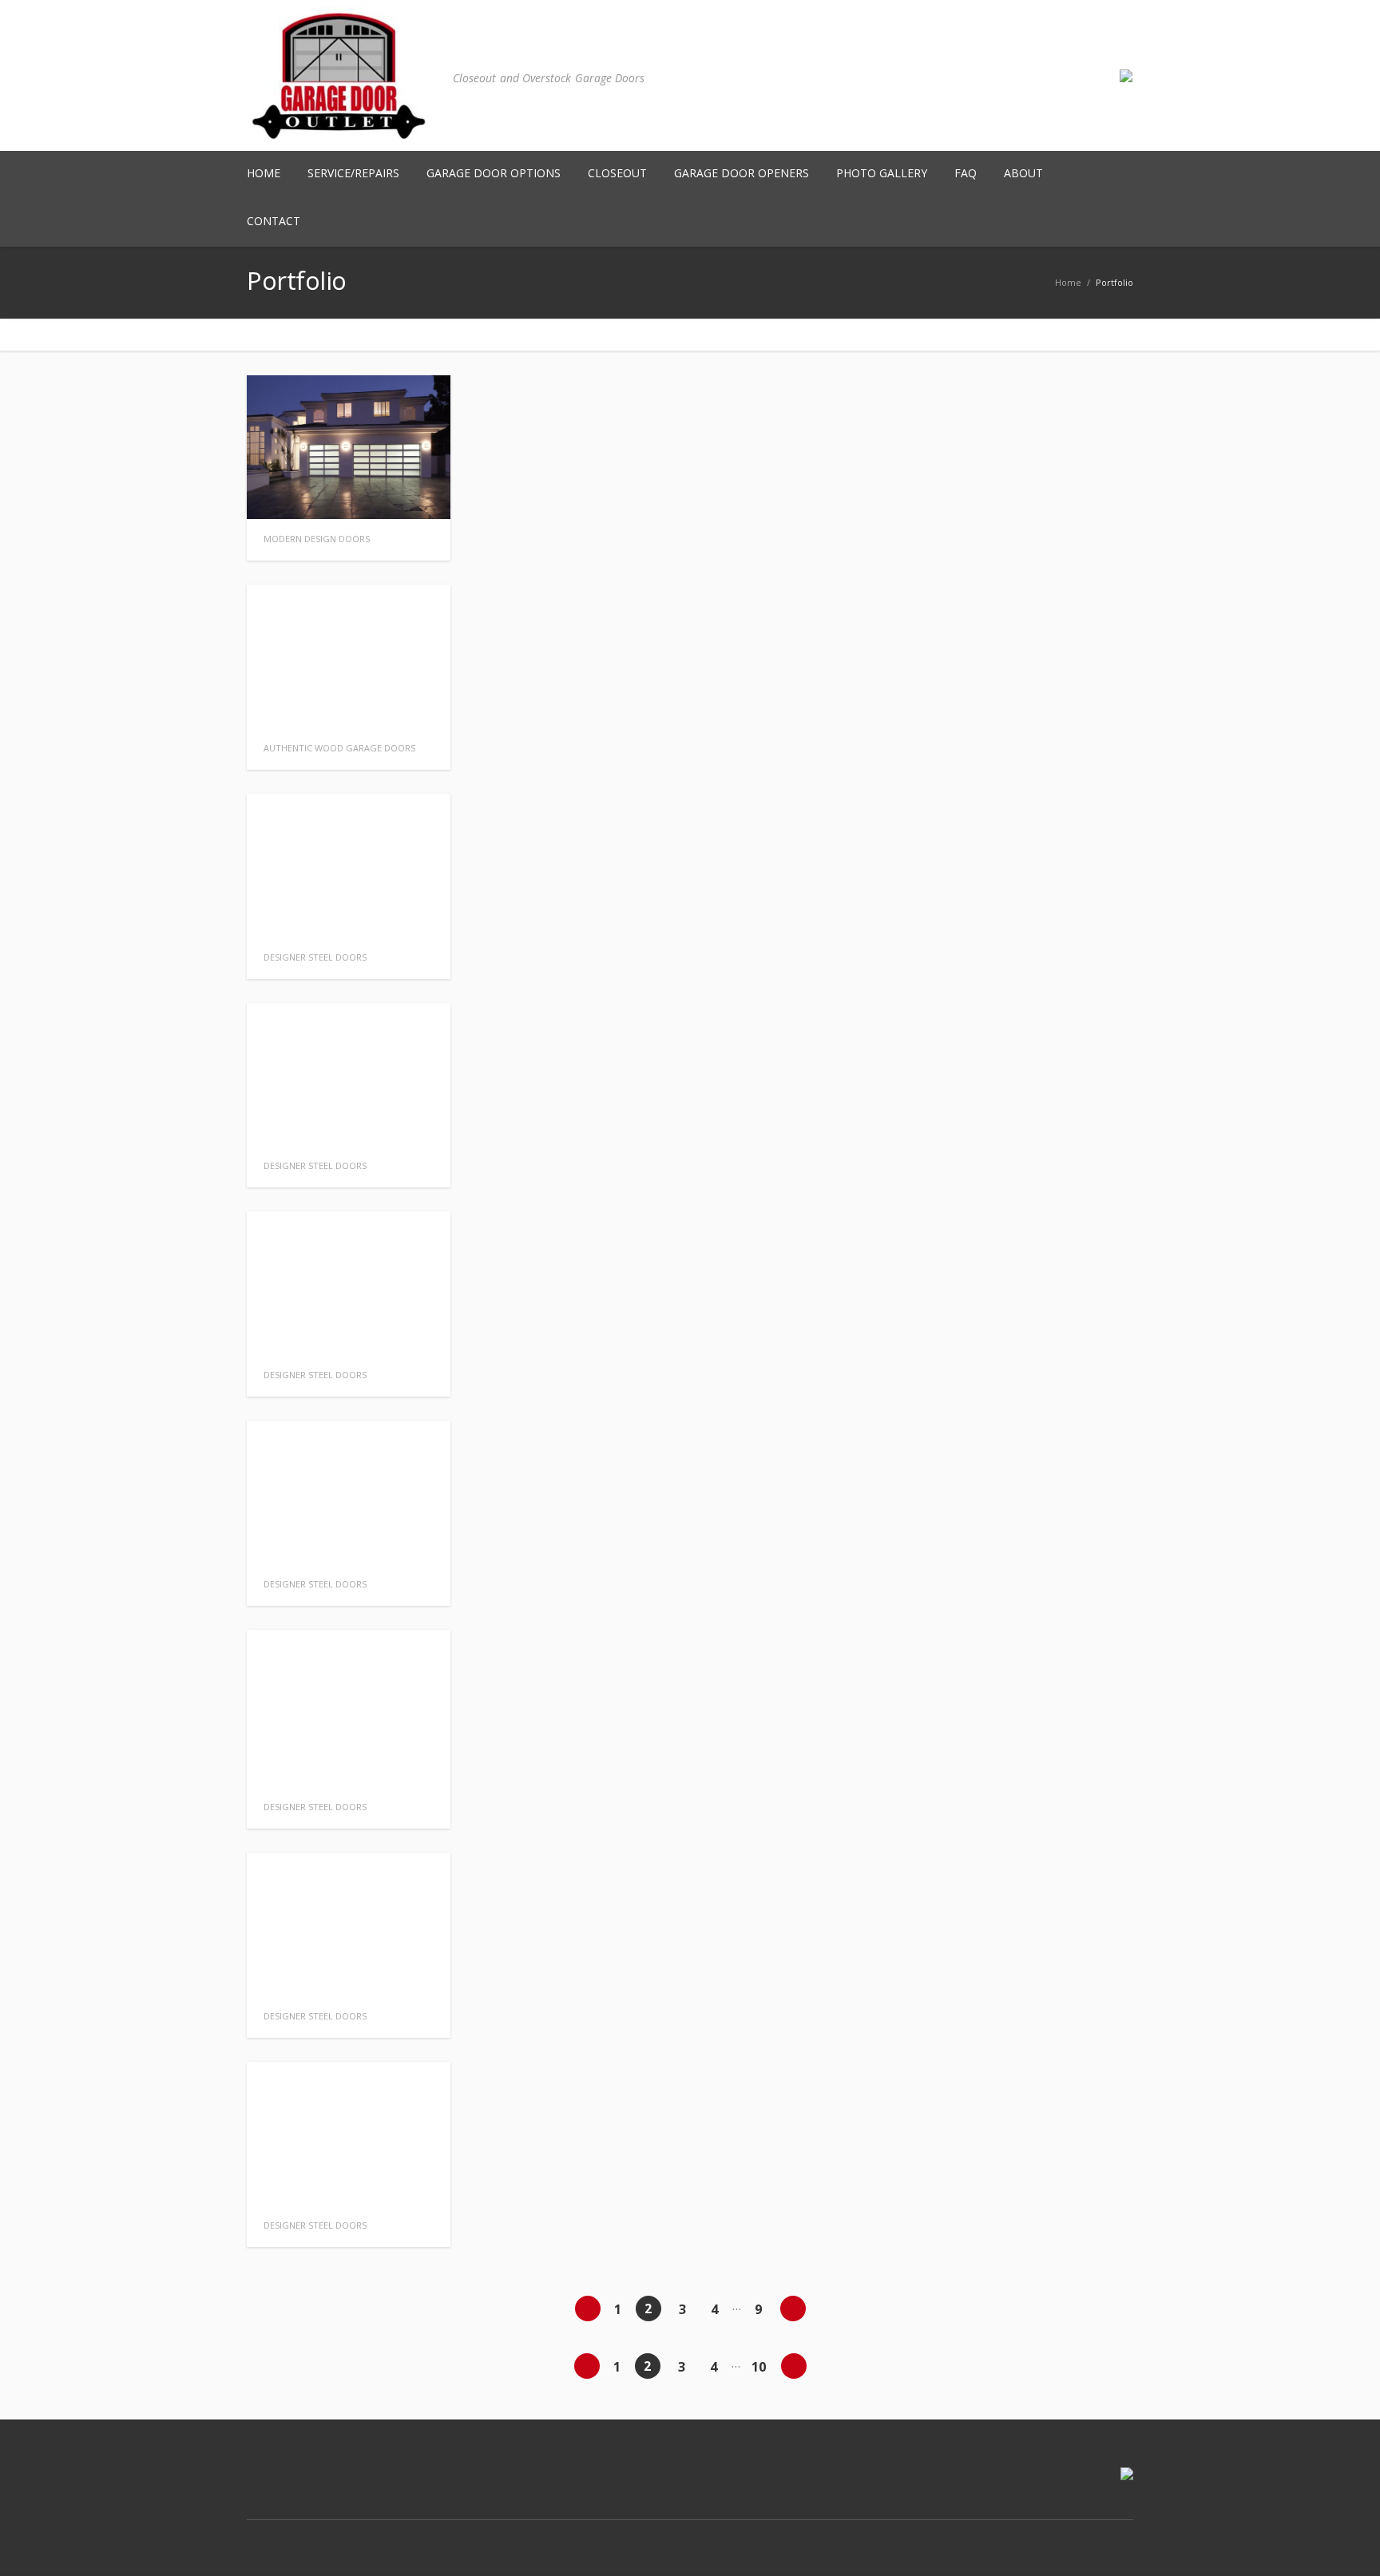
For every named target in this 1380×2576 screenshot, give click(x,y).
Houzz (1117, 2536)
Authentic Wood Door (339, 748)
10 (759, 2367)
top (1348, 2544)
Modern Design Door (317, 539)
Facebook (1050, 2536)
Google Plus (1084, 2536)
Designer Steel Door (315, 957)
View (422, 491)
